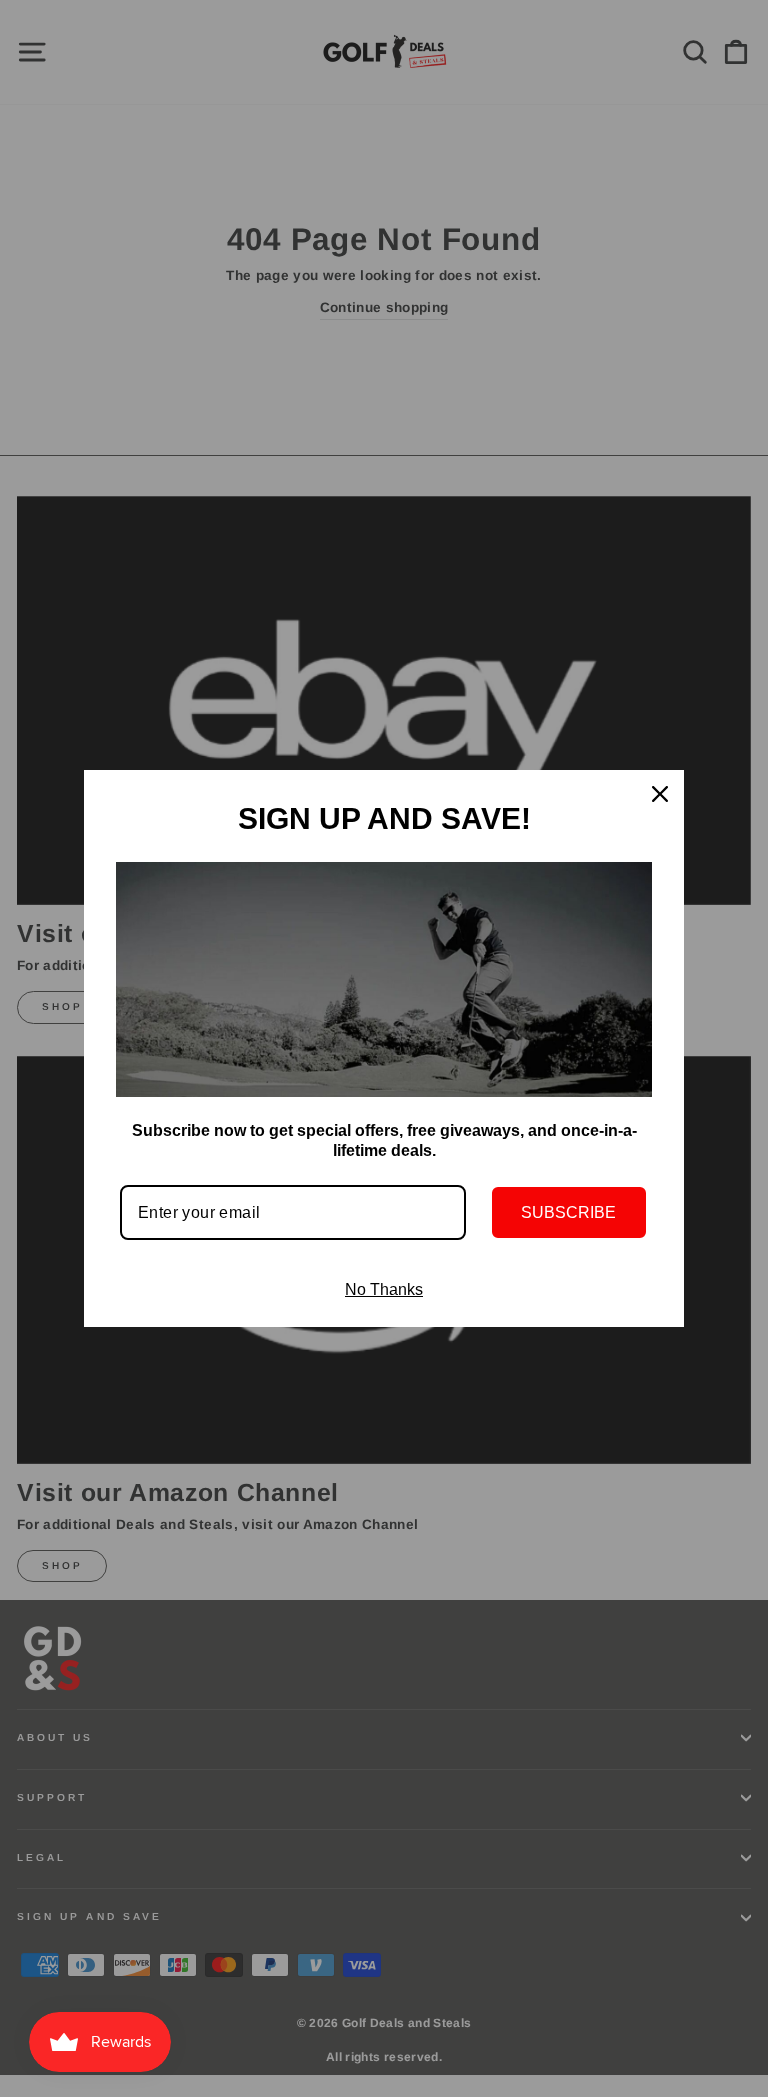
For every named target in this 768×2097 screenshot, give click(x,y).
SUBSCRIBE (568, 1212)
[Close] (660, 794)
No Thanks (384, 1289)
